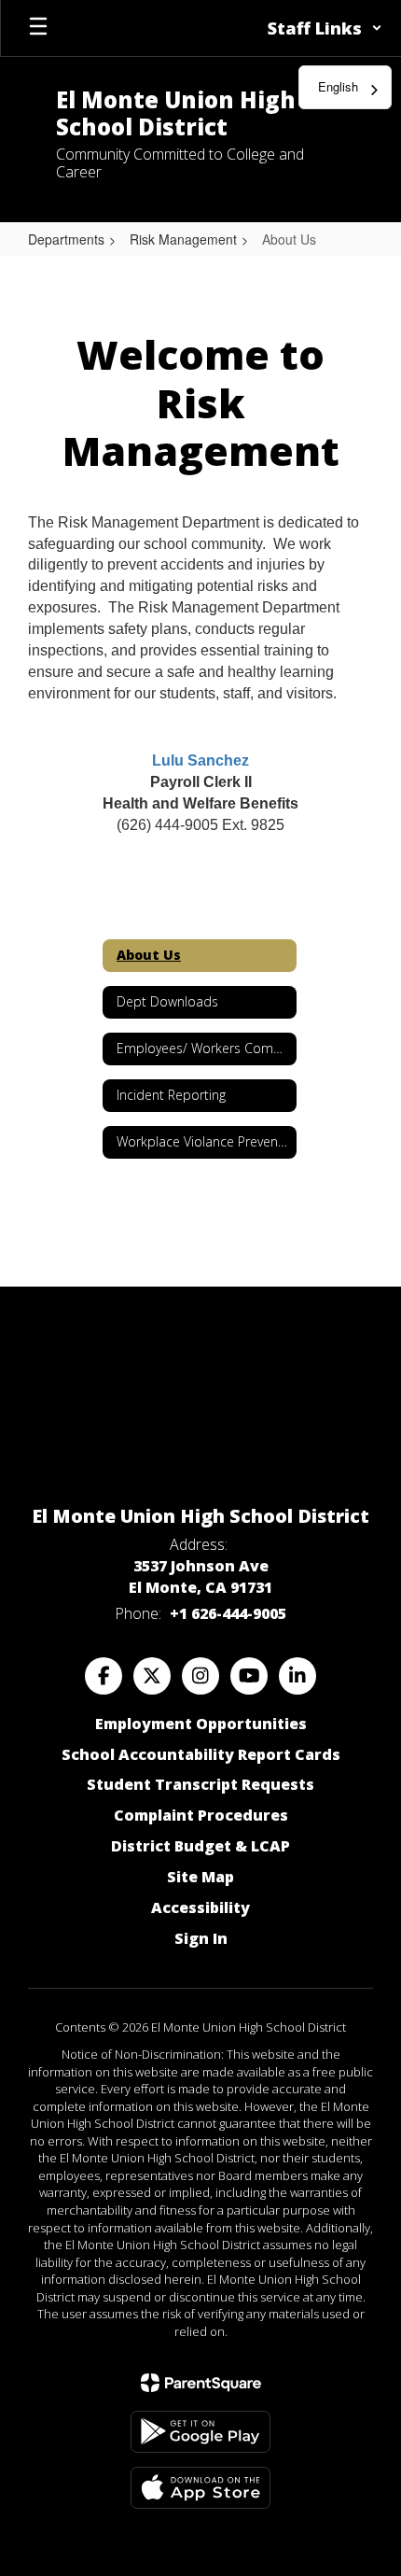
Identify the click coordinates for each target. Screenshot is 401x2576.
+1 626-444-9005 (228, 1613)
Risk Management (183, 239)
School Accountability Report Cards (201, 1754)
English (338, 86)
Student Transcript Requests (200, 1784)
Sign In (201, 1938)
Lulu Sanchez (200, 760)
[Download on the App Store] (200, 2488)
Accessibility (200, 1907)
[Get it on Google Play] (200, 2432)
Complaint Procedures (201, 1815)
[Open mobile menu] (38, 28)
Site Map (200, 1877)
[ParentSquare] (201, 2383)
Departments (66, 239)
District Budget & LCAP (200, 1846)
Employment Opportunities (201, 1724)
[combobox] (345, 87)
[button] (325, 28)
